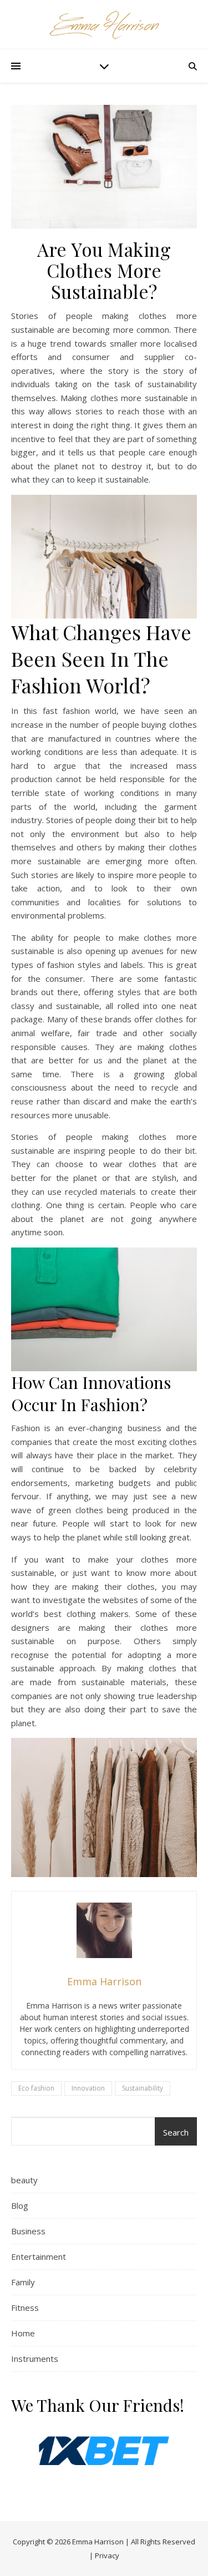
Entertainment (39, 2256)
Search (176, 2132)
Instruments (35, 2359)
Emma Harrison (98, 2542)
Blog (20, 2205)
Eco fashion (36, 2088)
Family (23, 2282)
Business (28, 2231)
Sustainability (143, 2088)
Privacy (107, 2555)
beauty (24, 2180)
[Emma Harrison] (104, 25)
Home (23, 2333)
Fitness (25, 2308)
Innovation (88, 2088)
